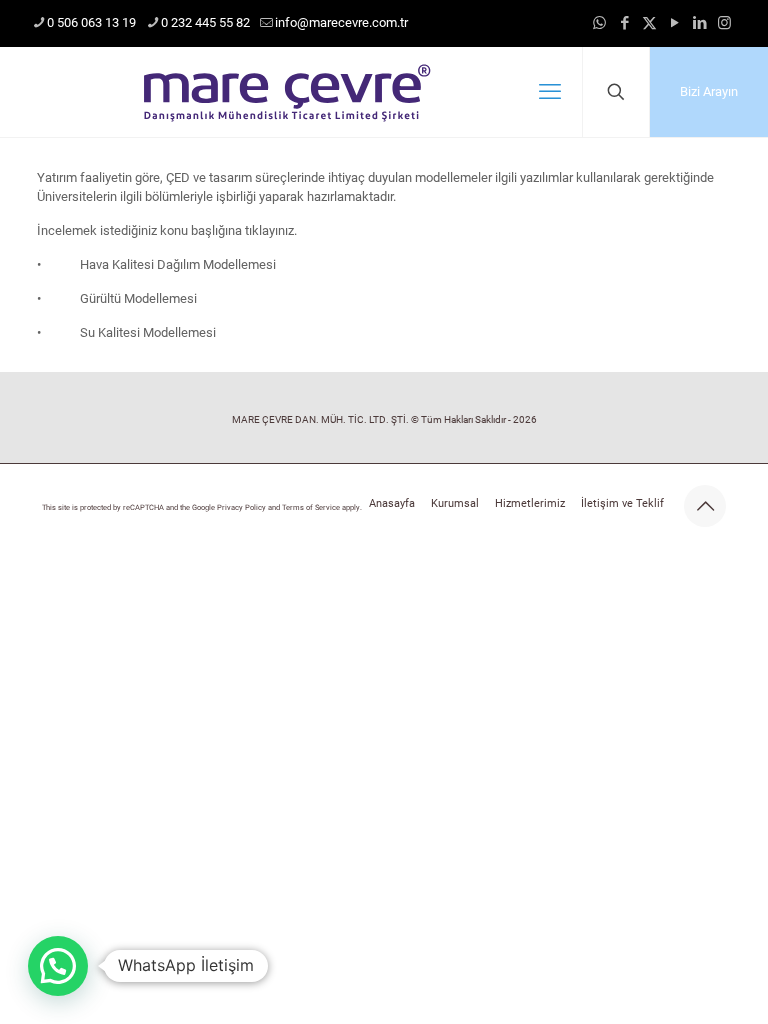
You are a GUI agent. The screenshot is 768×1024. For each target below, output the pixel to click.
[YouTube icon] (674, 23)
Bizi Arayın (709, 91)
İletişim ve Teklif (622, 503)
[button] (58, 966)
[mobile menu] (550, 92)
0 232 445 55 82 (205, 22)
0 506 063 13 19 (91, 22)
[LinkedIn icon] (699, 23)
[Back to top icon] (705, 506)
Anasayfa (392, 503)
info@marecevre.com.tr (341, 22)
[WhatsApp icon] (599, 23)
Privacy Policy (241, 507)
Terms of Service (311, 507)
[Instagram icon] (724, 23)
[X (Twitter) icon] (649, 23)
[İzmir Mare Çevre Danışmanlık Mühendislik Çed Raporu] (286, 92)
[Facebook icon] (624, 23)
